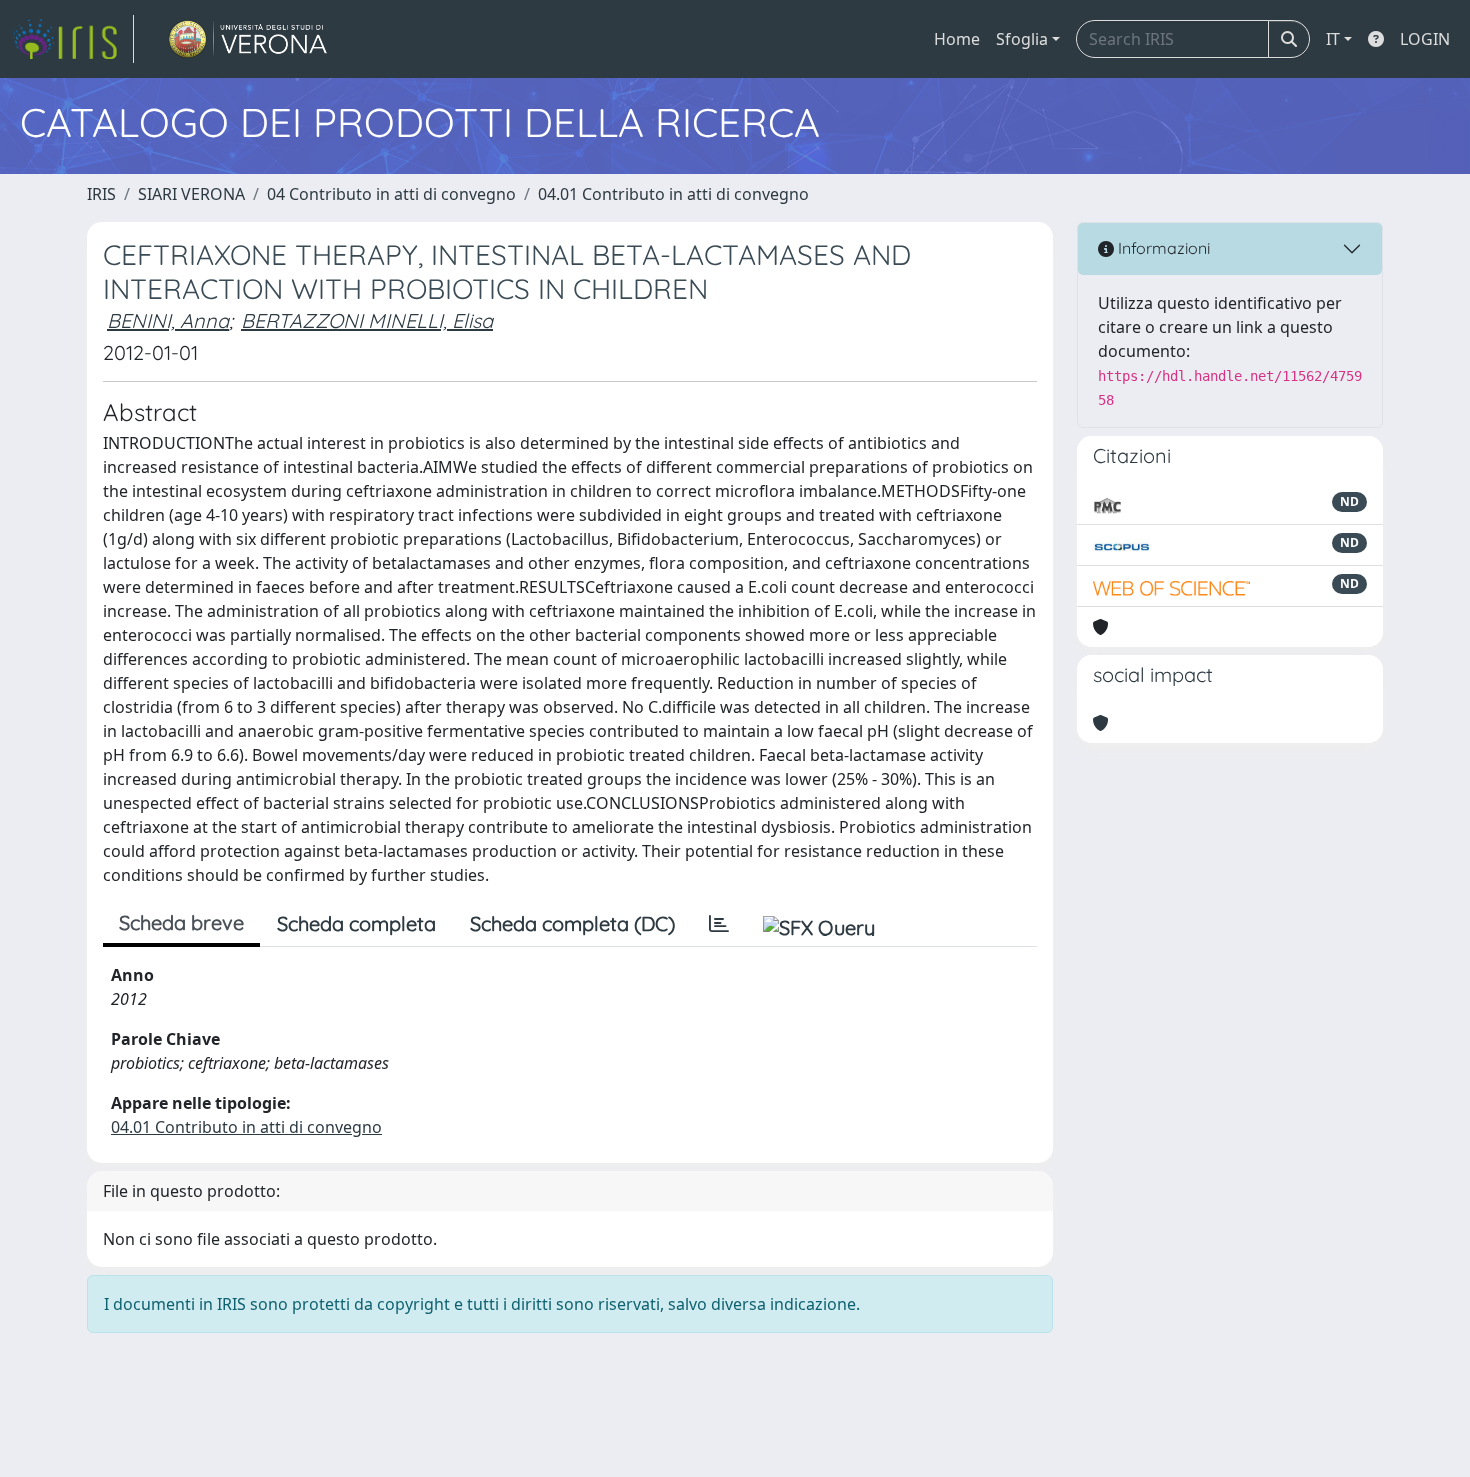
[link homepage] (73, 39)
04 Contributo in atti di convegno (391, 194)
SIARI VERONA (191, 194)
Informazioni (1162, 248)
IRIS (101, 194)
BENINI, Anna (168, 320)
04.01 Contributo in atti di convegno (673, 194)
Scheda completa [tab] (356, 923)
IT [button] (1333, 39)
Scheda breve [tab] (181, 922)
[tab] (719, 924)
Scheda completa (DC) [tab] (572, 923)
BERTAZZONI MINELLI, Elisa (367, 320)
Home (957, 39)
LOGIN (1425, 39)
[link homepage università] (248, 39)
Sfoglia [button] (1022, 39)
